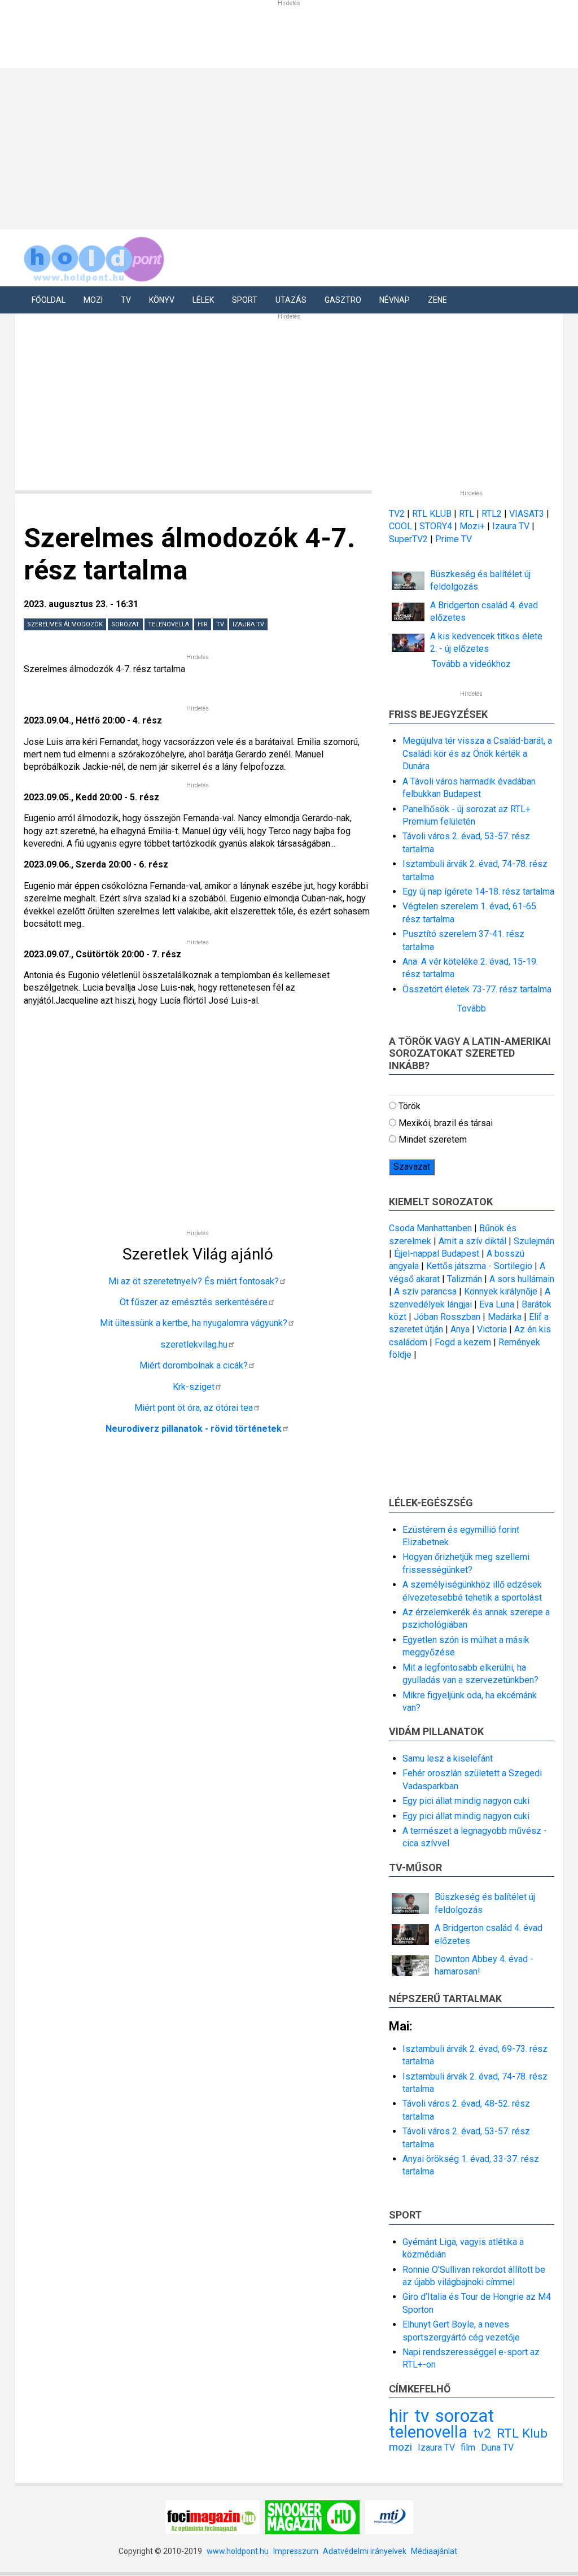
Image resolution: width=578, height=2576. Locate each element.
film (468, 2448)
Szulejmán (534, 1241)
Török (410, 1106)
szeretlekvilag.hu (194, 1344)
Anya (460, 1329)
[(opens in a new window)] (213, 2516)
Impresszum (296, 2551)
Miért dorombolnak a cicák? (194, 1365)
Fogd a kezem (463, 1342)
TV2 (397, 514)
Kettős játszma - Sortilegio (479, 1266)
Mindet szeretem (433, 1139)
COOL (400, 526)
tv (220, 624)
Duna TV (497, 2448)
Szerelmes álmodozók (65, 624)
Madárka (505, 1317)
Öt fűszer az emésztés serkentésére (194, 1302)
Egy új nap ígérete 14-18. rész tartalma (478, 892)
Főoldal (49, 300)
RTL (467, 514)
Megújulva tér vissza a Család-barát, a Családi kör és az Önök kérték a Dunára (477, 753)
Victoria (492, 1329)
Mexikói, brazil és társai (446, 1123)
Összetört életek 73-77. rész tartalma (477, 989)
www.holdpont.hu (238, 2551)
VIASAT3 (527, 514)
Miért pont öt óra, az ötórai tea (194, 1408)
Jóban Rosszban (447, 1317)
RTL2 (492, 514)
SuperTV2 (410, 539)
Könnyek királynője (501, 1291)
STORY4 (437, 526)
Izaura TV (248, 624)
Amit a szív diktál (472, 1241)
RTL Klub (522, 2433)
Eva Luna (497, 1304)
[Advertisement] (289, 402)
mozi (400, 2447)
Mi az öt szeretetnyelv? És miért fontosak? (194, 1281)
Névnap (395, 300)
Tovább (472, 1008)
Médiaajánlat (434, 2551)
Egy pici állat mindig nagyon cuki (466, 1801)
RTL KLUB (432, 514)
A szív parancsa (425, 1291)
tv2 (482, 2433)
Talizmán (465, 1279)
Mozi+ (473, 526)
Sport (245, 300)
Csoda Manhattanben (430, 1228)
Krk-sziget (194, 1387)
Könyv (162, 300)
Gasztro (343, 300)
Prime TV (454, 539)
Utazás (291, 300)
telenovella (168, 624)
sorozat (125, 624)
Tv (126, 300)
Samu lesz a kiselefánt (448, 1758)
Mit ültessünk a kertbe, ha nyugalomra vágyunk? (194, 1323)
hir (203, 624)
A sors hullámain (522, 1279)
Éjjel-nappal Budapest (437, 1254)
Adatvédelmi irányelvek (365, 2551)
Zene (437, 300)
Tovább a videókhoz (471, 664)
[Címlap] (94, 257)
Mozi (93, 300)
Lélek (203, 300)
